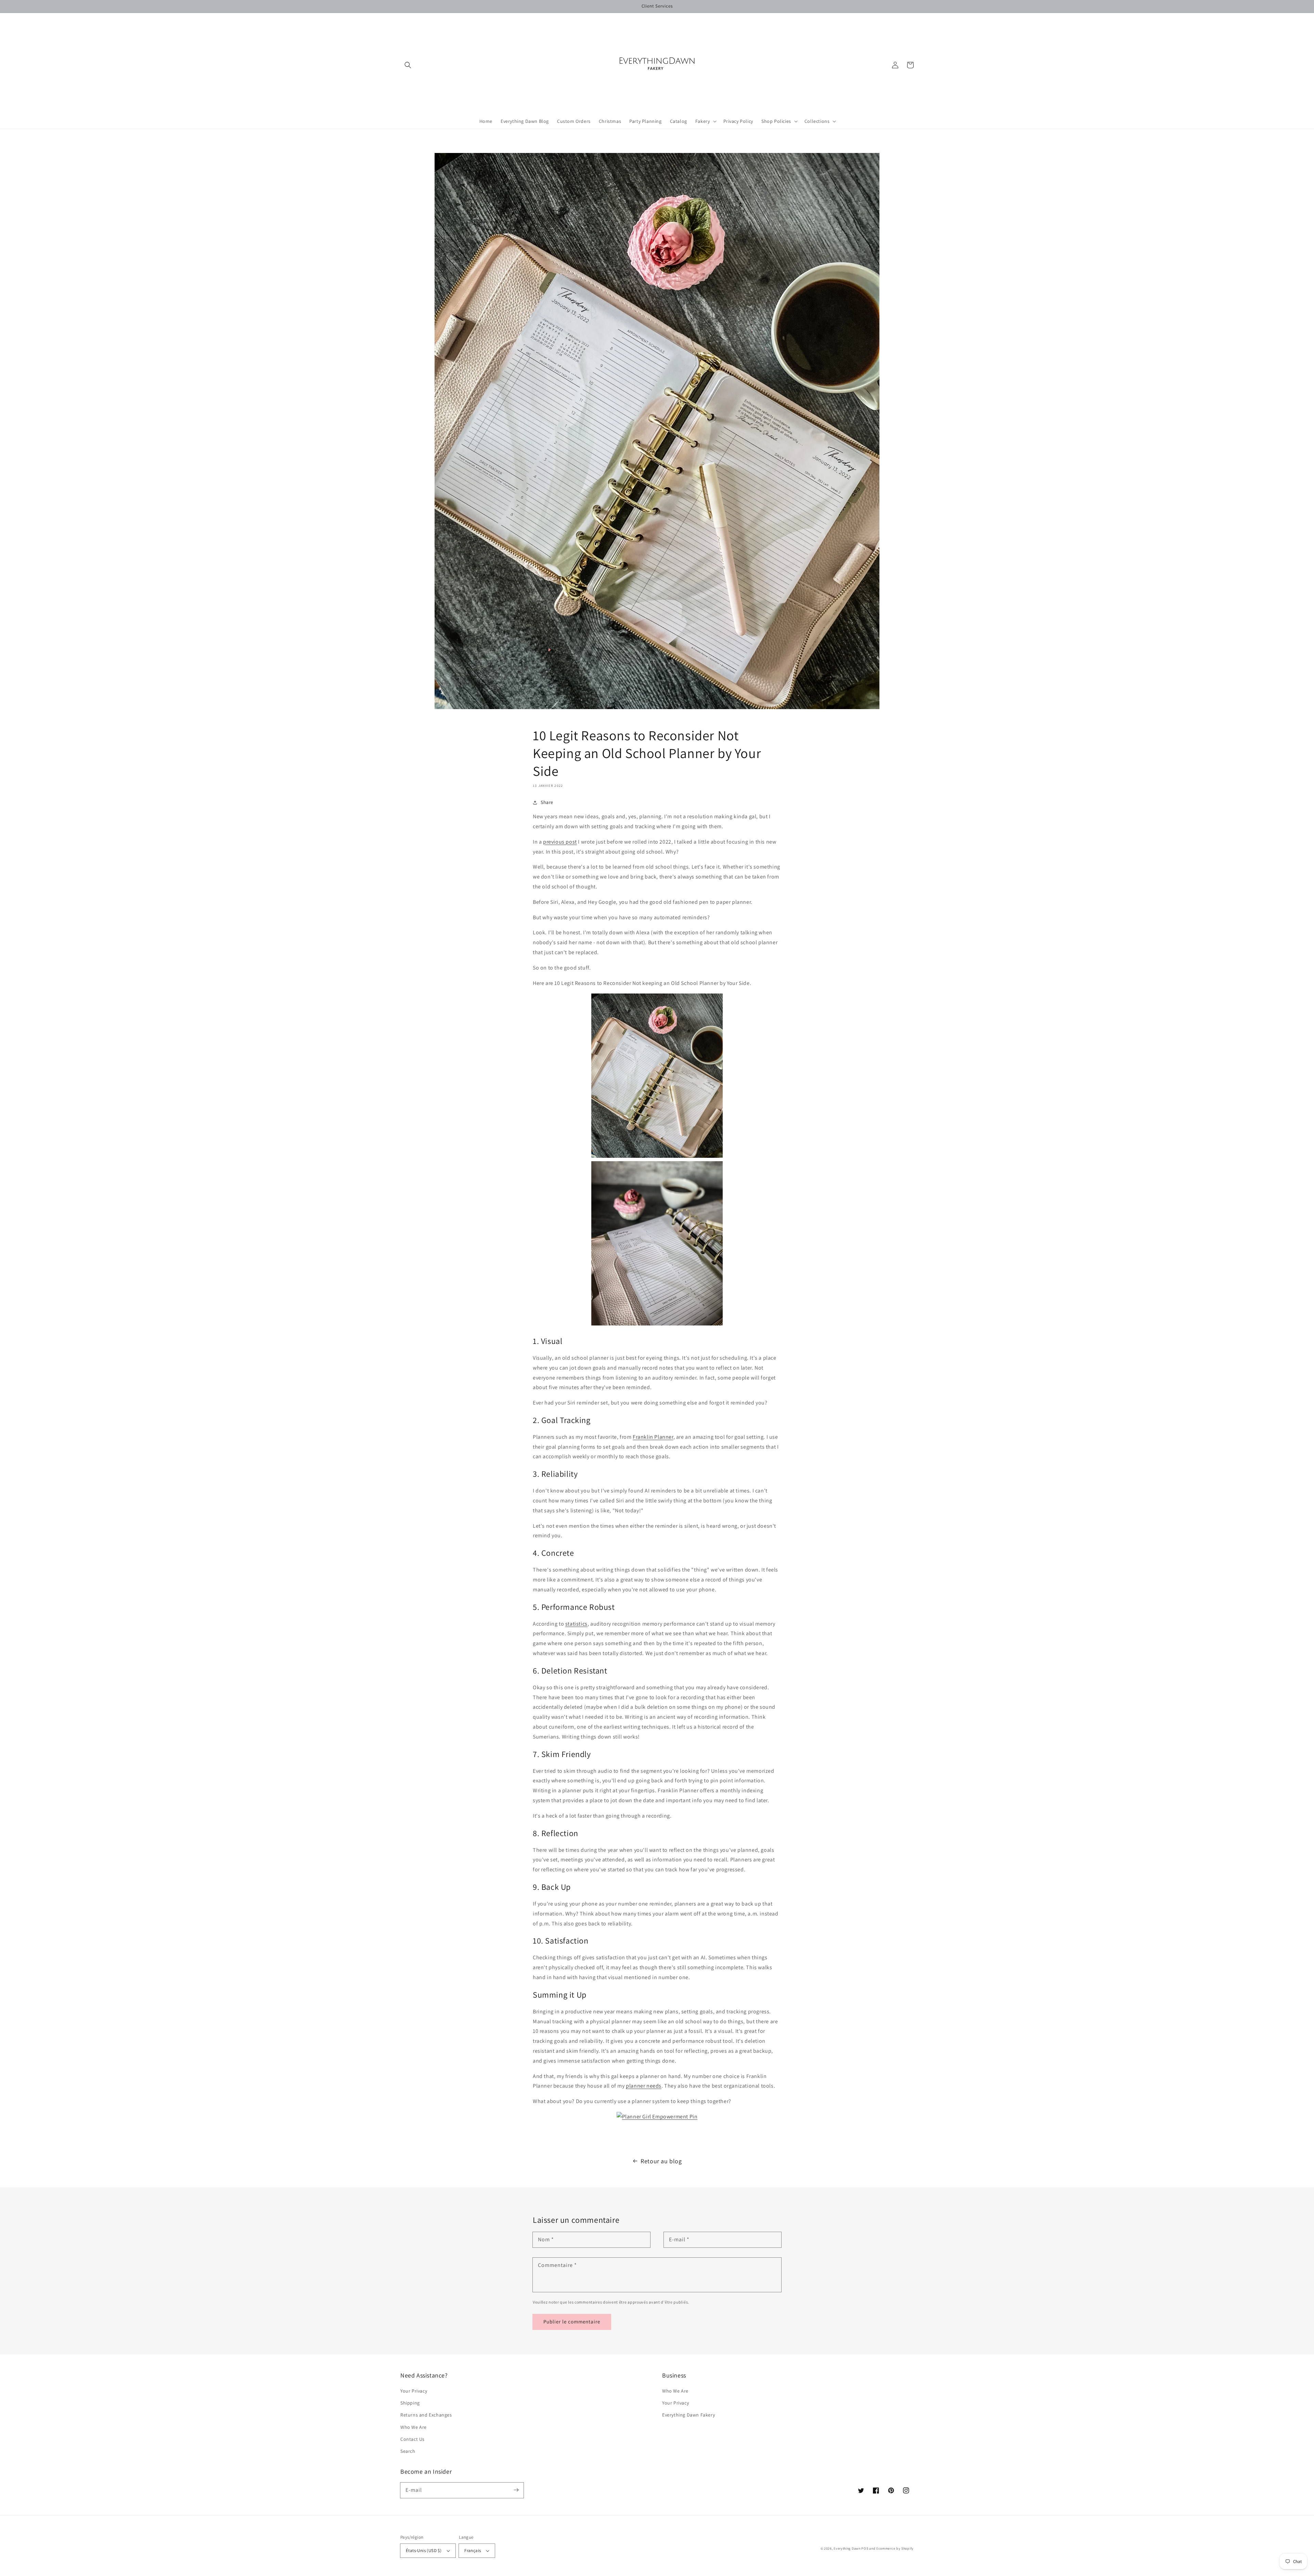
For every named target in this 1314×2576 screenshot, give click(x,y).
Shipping (410, 2403)
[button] (408, 65)
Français (473, 2551)
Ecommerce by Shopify (895, 2548)
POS (865, 2548)
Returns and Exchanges (426, 2415)
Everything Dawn (847, 2548)
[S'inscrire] (516, 2490)
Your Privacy (414, 2391)
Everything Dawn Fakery (688, 2415)
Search (408, 2451)
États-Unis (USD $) (424, 2551)
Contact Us (413, 2439)
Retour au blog (661, 2161)
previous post (560, 842)
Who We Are (414, 2427)
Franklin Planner (653, 1437)
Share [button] (547, 802)
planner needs (644, 2086)
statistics (576, 1624)
